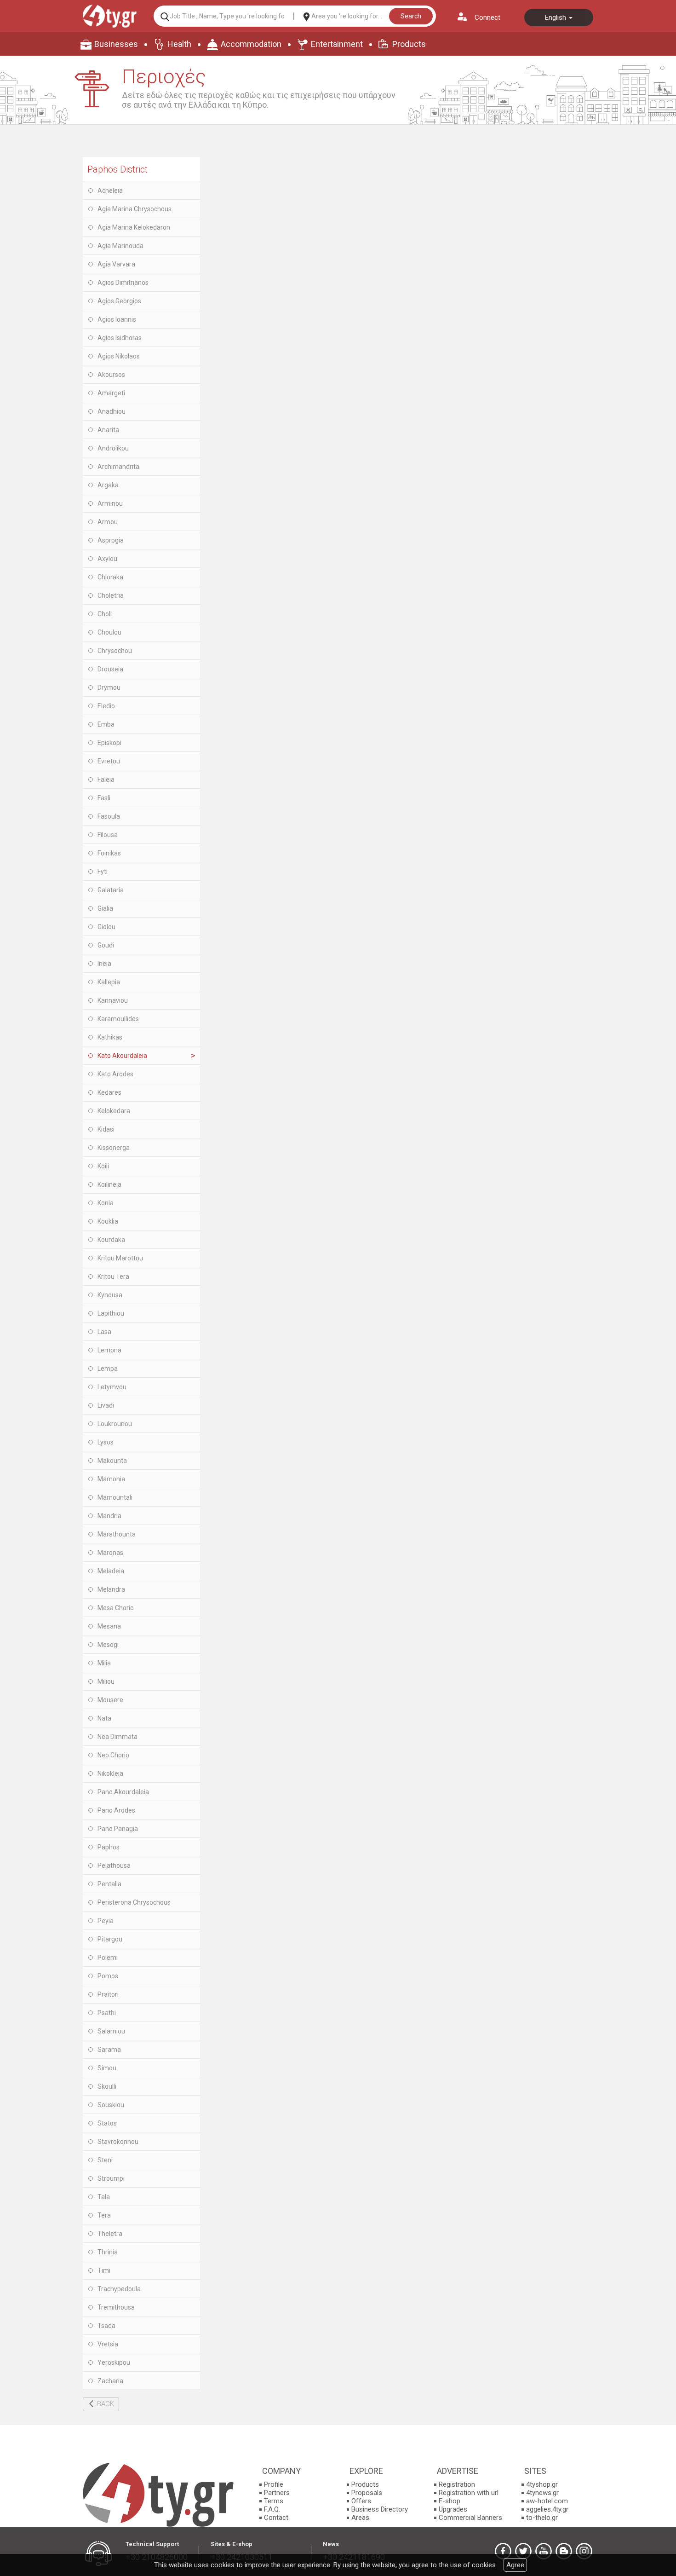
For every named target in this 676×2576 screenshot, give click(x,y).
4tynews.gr (542, 2493)
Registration (457, 2484)
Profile (274, 2484)
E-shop (450, 2501)
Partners (277, 2493)
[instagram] (584, 2551)
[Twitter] (523, 2551)
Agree (515, 2565)
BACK (106, 2404)
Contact (276, 2518)
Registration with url (469, 2493)
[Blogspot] (564, 2551)
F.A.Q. (272, 2509)
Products (409, 44)
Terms (274, 2501)
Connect (487, 17)
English (556, 17)
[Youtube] (544, 2551)
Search (411, 16)
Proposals (367, 2493)
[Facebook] (503, 2551)
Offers (361, 2501)
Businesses (116, 44)
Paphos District (117, 169)
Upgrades (453, 2509)
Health (179, 44)
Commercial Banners (470, 2518)
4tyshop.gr (542, 2484)
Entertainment (337, 44)
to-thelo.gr (542, 2518)
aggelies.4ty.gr (547, 2509)
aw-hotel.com (547, 2501)
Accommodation (251, 44)
